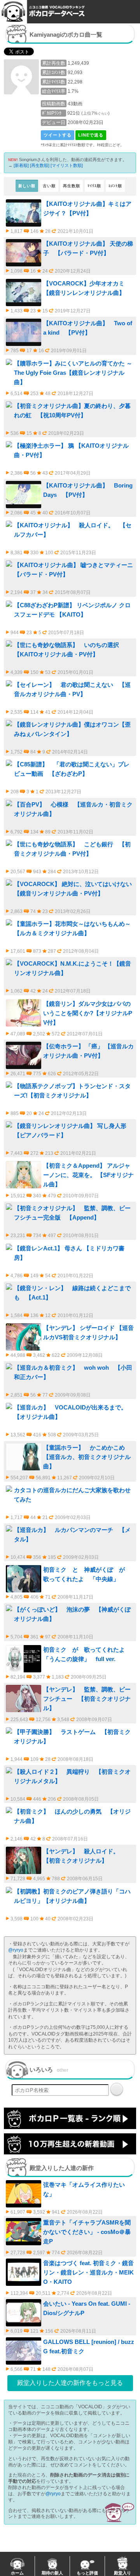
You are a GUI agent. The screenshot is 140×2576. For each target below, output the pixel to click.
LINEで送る (91, 135)
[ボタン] (117, 2089)
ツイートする (58, 135)
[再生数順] (40, 165)
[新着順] (21, 165)
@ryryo (16, 1950)
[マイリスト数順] (67, 165)
